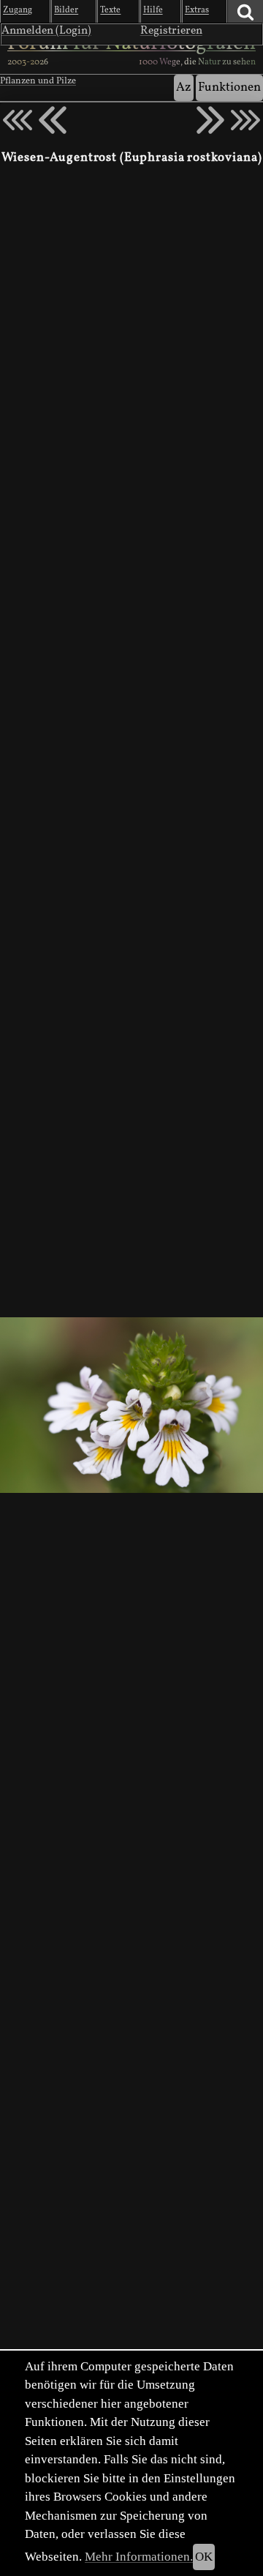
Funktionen (229, 87)
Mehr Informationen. (139, 2557)
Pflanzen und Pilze (38, 81)
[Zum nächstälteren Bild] (245, 120)
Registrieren (171, 31)
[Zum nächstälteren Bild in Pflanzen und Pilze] (210, 120)
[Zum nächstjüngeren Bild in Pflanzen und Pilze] (53, 120)
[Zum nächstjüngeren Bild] (18, 120)
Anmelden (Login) (46, 31)
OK (204, 2557)
